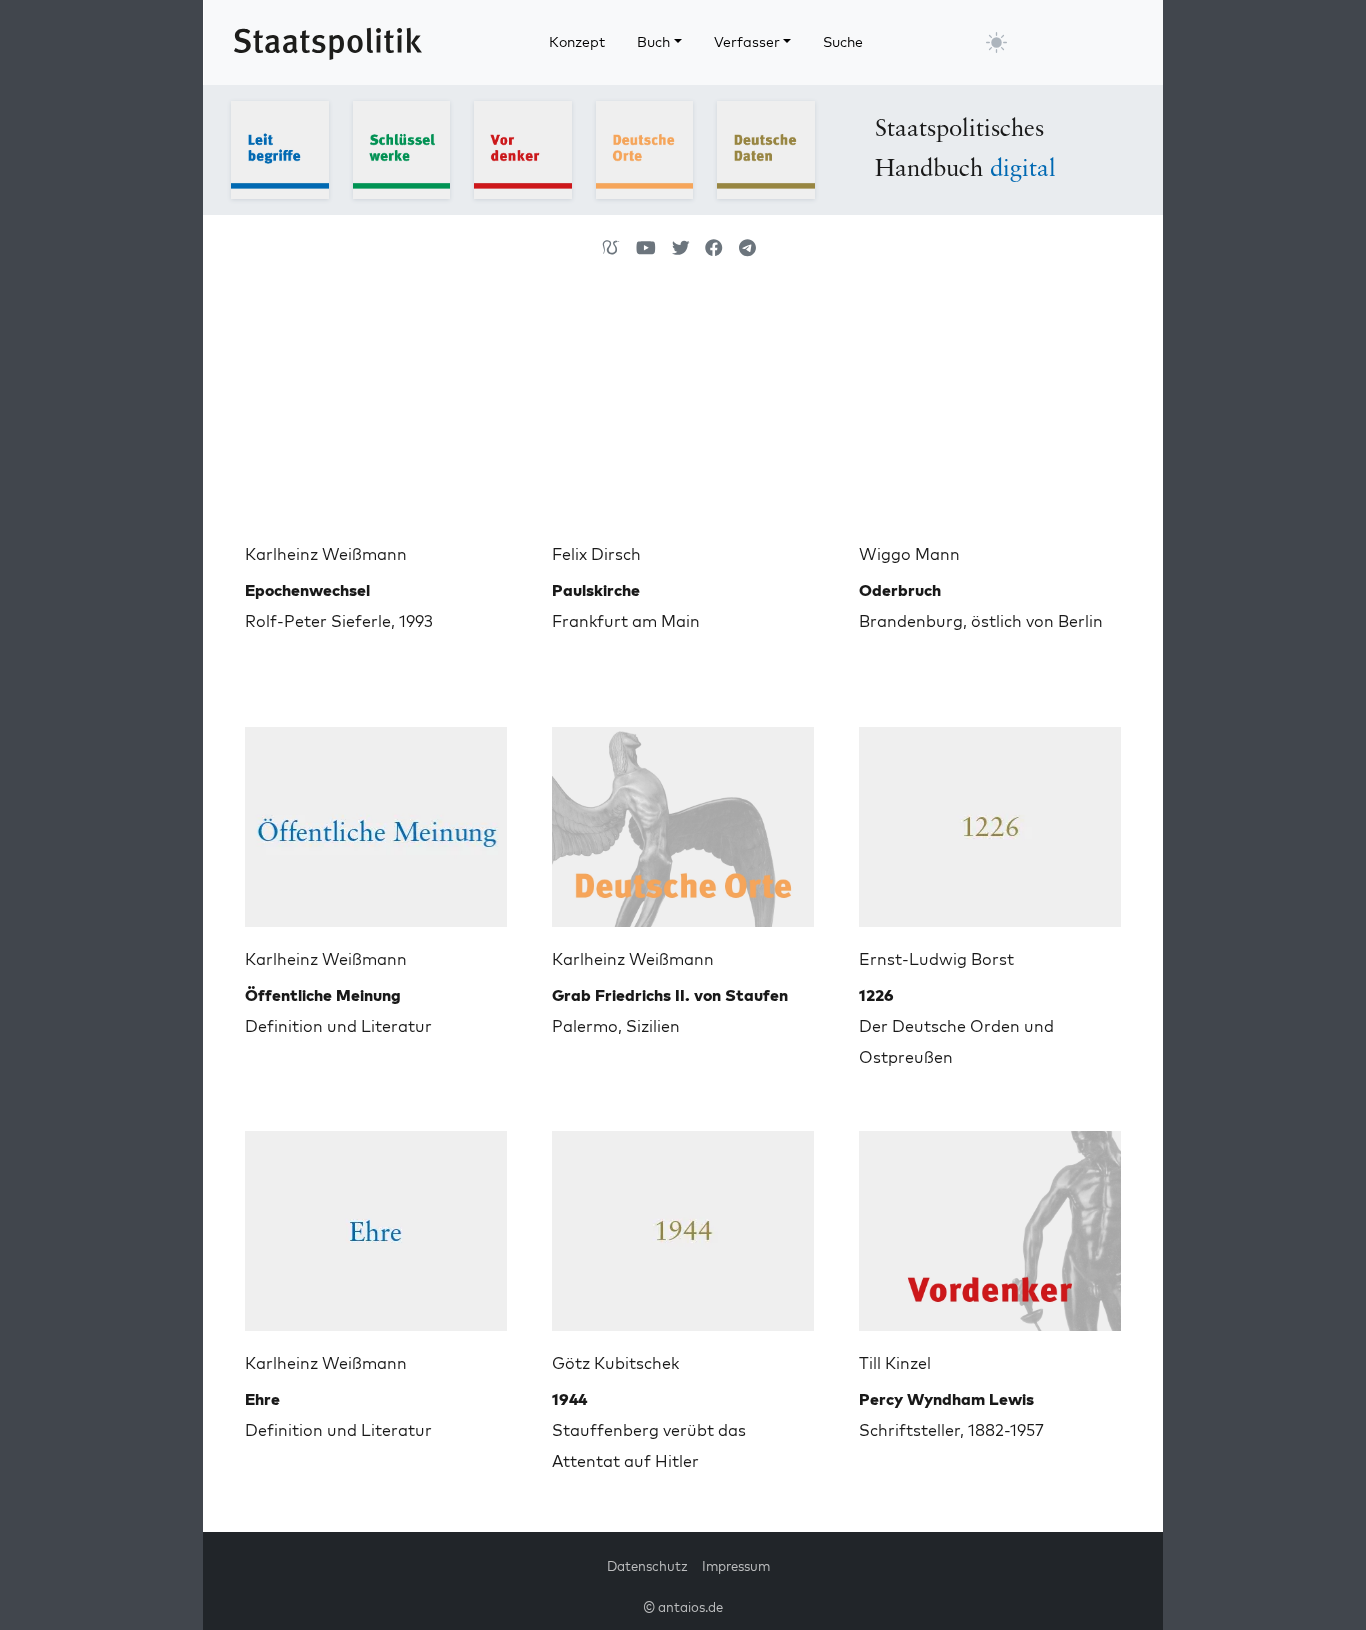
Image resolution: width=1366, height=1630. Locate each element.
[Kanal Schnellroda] (646, 248)
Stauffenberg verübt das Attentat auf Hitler (649, 1430)
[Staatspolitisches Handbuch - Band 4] (645, 148)
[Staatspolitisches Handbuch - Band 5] (766, 148)
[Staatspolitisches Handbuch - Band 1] (280, 148)
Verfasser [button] (747, 42)
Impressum (736, 1566)
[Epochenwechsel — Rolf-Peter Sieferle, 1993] (376, 414)
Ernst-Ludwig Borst (936, 959)
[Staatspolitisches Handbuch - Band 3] (523, 148)
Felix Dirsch (596, 554)
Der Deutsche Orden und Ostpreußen (956, 1026)
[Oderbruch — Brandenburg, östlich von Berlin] (990, 414)
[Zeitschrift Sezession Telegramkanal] (747, 248)
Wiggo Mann (909, 554)
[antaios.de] (611, 248)
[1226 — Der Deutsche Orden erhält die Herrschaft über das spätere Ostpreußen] (990, 819)
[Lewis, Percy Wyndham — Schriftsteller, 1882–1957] (990, 1223)
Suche (843, 42)
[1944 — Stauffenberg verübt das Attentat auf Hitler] (683, 1223)
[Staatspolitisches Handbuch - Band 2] (402, 148)
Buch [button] (653, 42)
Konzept (577, 42)
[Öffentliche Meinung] (376, 819)
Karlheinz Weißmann (326, 554)
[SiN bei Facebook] (714, 248)
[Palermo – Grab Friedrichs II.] (683, 819)
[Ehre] (376, 1223)
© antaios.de (683, 1607)
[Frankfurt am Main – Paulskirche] (683, 414)
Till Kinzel (895, 1363)
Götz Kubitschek (615, 1363)
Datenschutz (647, 1566)
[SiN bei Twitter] (681, 248)
